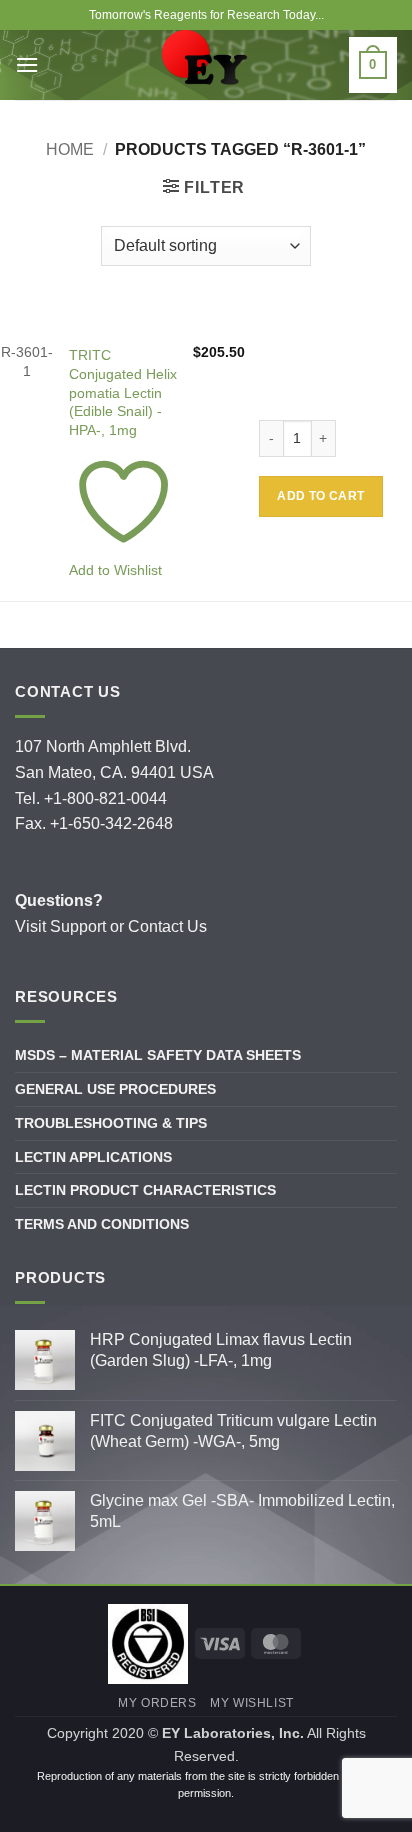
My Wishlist (252, 1703)
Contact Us (167, 926)
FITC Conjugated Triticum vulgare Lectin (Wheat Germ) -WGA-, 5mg (233, 1431)
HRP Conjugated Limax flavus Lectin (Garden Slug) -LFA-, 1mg (221, 1350)
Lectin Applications (93, 1157)
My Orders (157, 1703)
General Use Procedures (115, 1089)
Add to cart (320, 496)
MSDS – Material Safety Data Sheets (158, 1055)
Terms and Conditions (102, 1224)
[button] (204, 187)
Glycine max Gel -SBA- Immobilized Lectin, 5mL (242, 1511)
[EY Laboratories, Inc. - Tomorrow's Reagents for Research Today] (206, 65)
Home (70, 149)
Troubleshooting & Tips (111, 1123)
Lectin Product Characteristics (145, 1190)
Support (78, 926)
